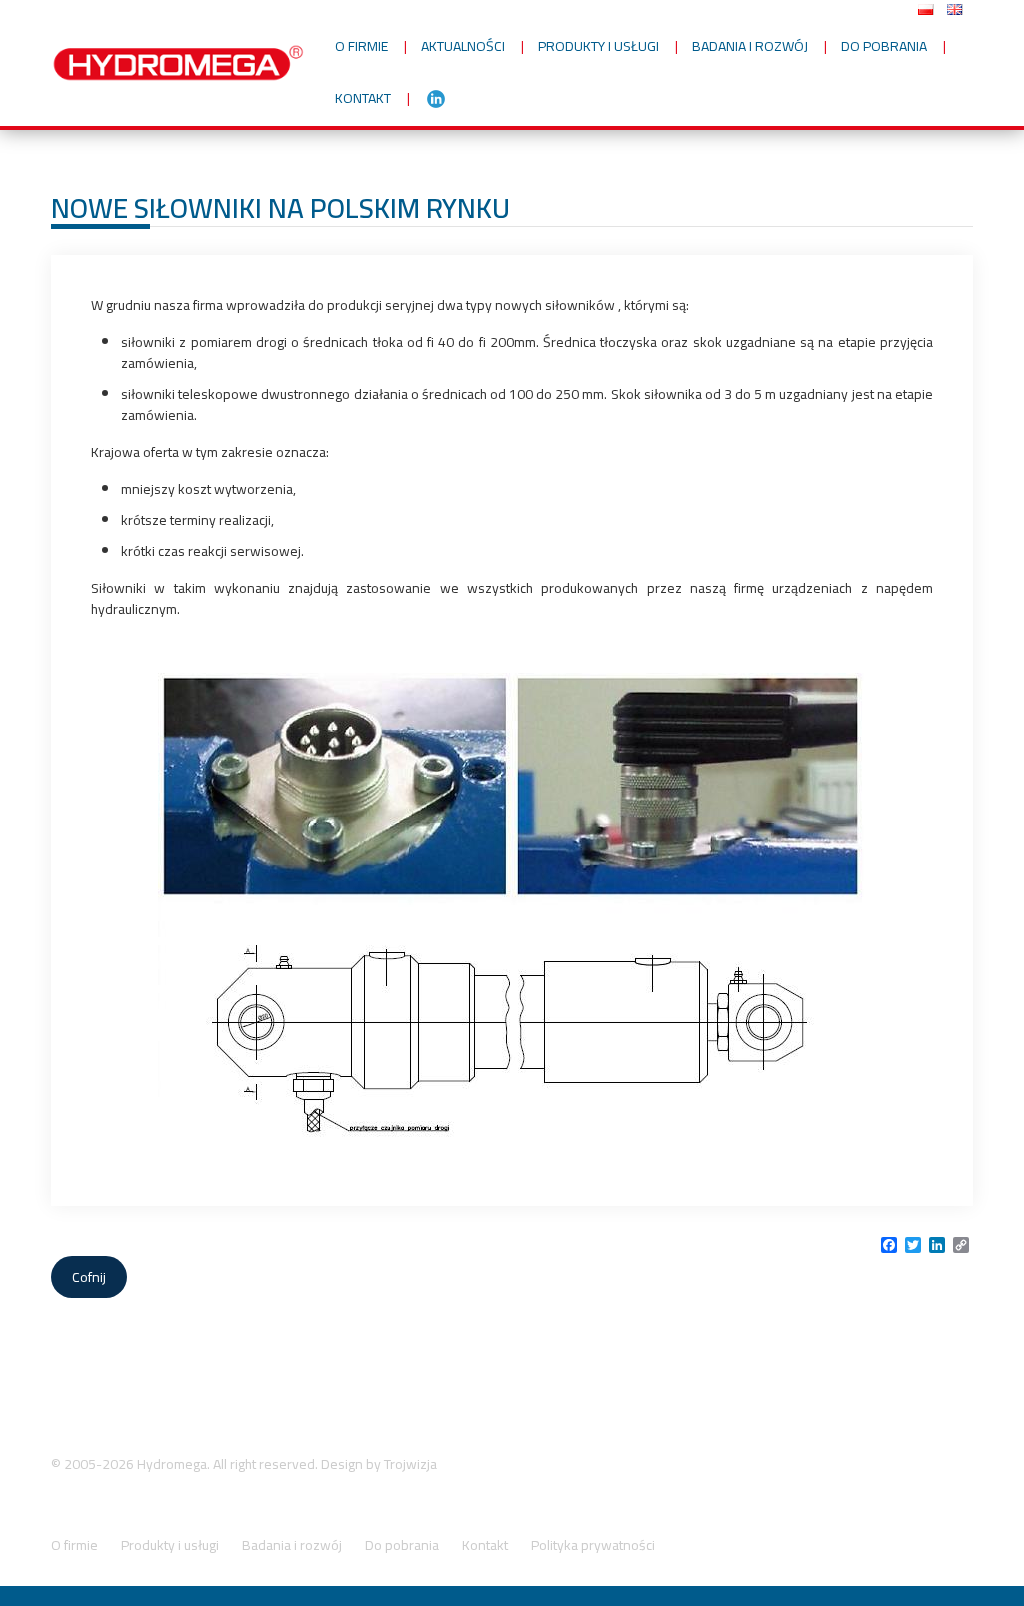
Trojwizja (410, 1464)
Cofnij (89, 1277)
